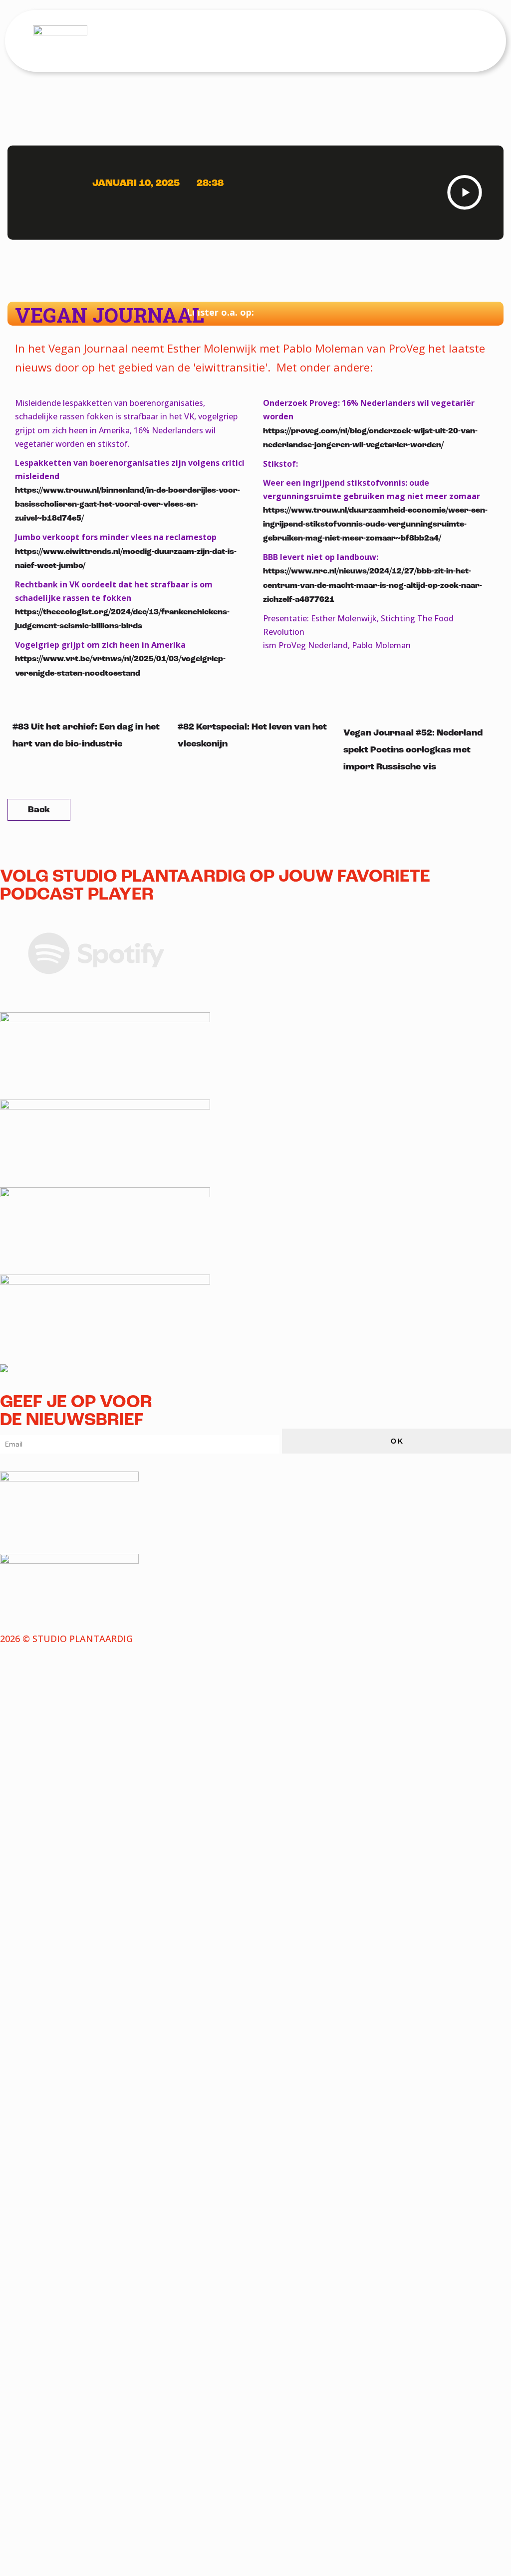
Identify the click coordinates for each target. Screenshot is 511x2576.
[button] (469, 40)
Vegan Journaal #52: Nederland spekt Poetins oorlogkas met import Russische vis (413, 750)
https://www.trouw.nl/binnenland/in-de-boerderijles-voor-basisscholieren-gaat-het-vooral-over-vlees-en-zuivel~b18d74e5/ (128, 504)
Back (39, 810)
